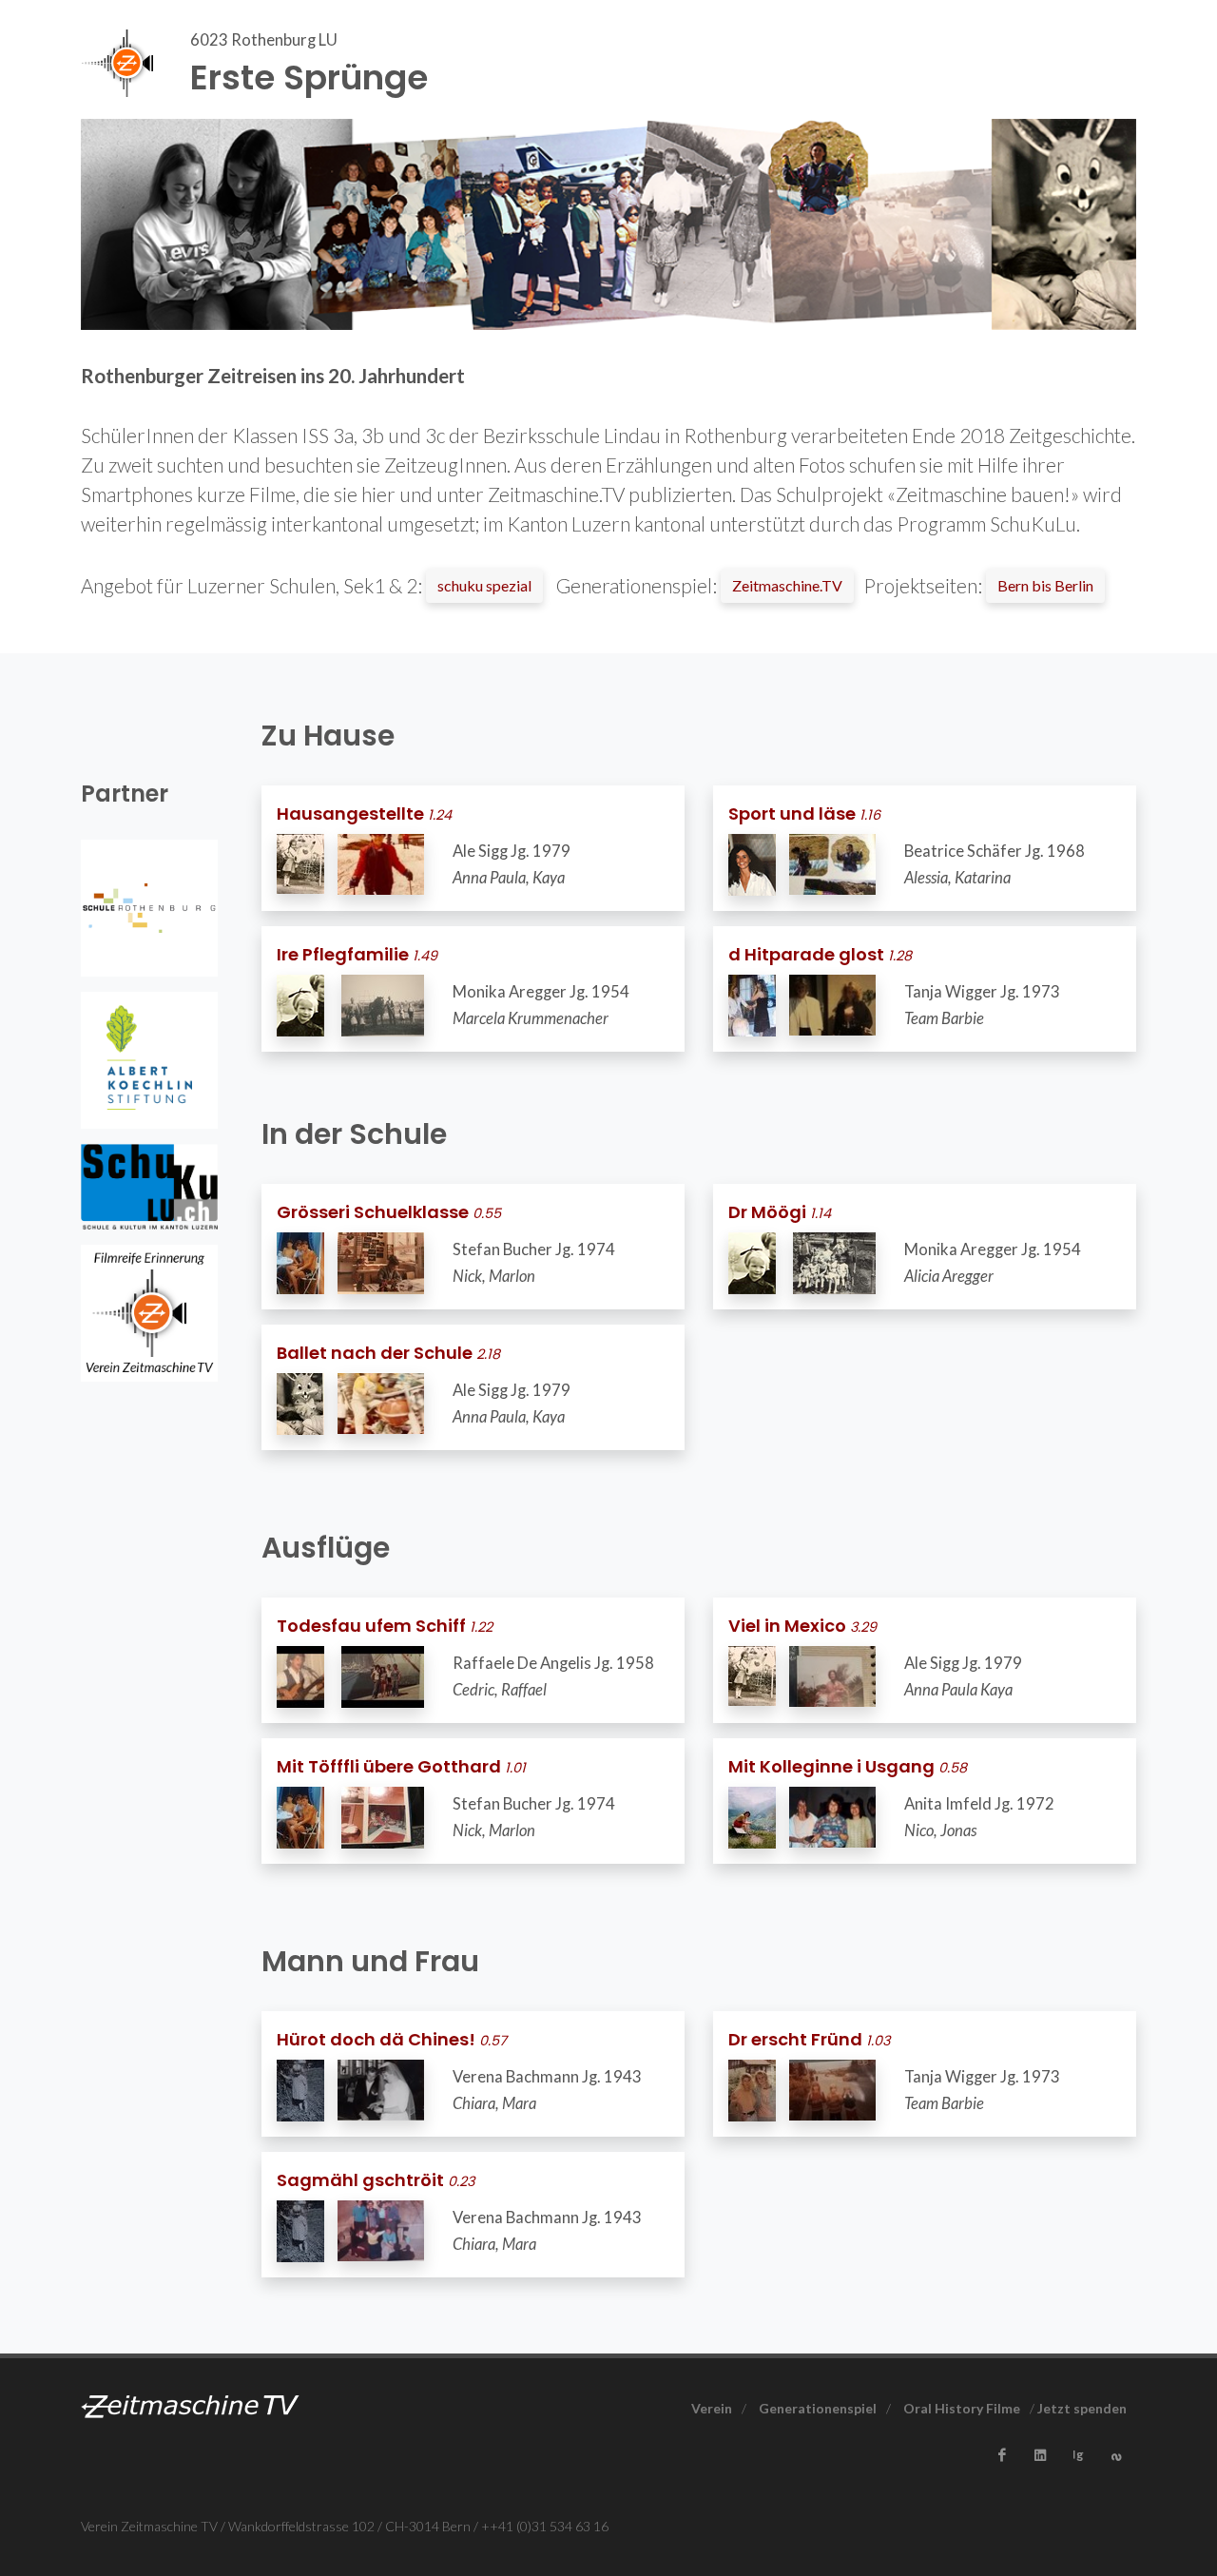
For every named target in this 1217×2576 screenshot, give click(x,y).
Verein (712, 2408)
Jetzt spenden (1082, 2408)
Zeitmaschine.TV (787, 585)
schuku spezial (484, 585)
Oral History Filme (962, 2408)
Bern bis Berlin (1045, 585)
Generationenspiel (818, 2408)
